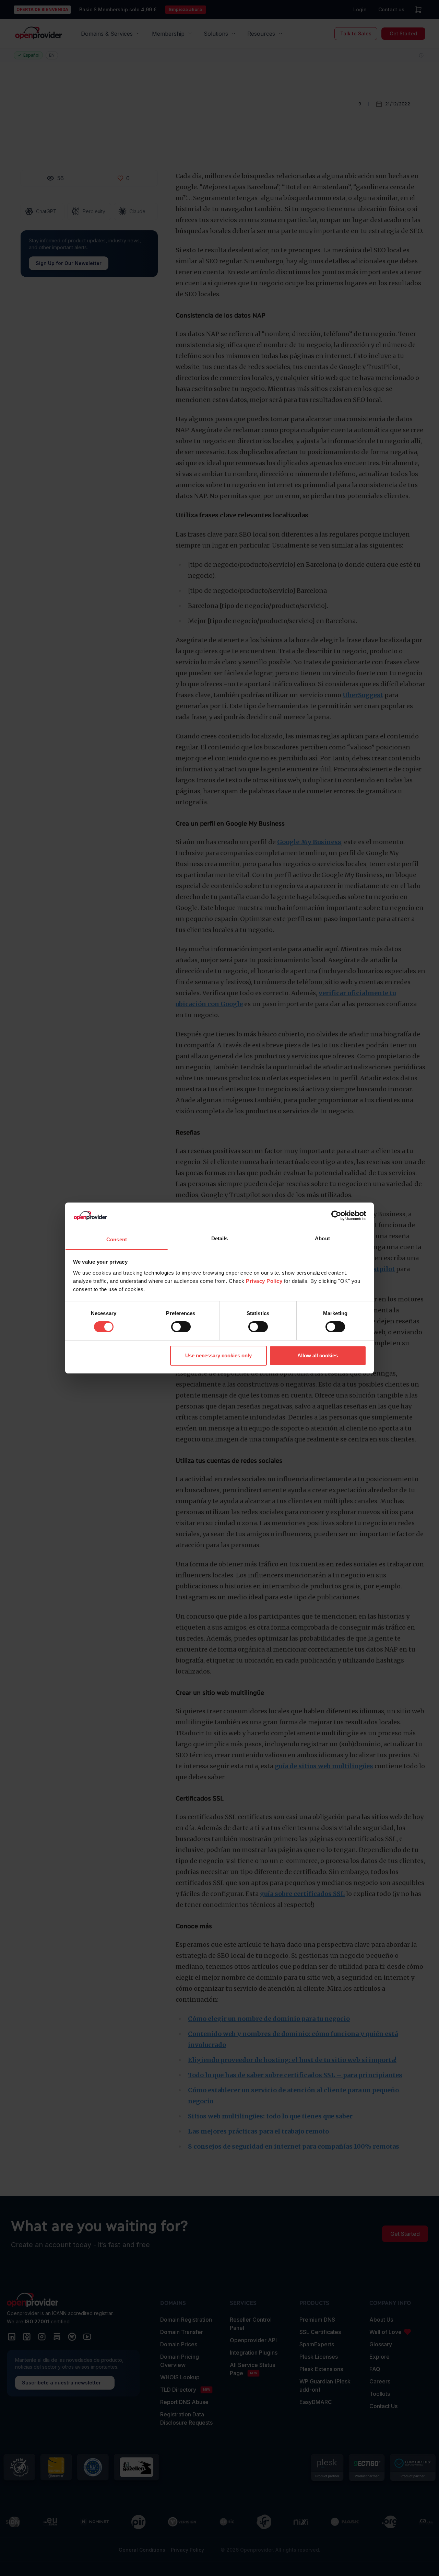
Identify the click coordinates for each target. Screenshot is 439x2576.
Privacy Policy (264, 1281)
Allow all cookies (318, 1355)
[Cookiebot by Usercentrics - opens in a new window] (336, 1216)
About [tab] (322, 1238)
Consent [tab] (117, 1239)
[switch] (181, 1327)
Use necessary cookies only (218, 1355)
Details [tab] (220, 1238)
